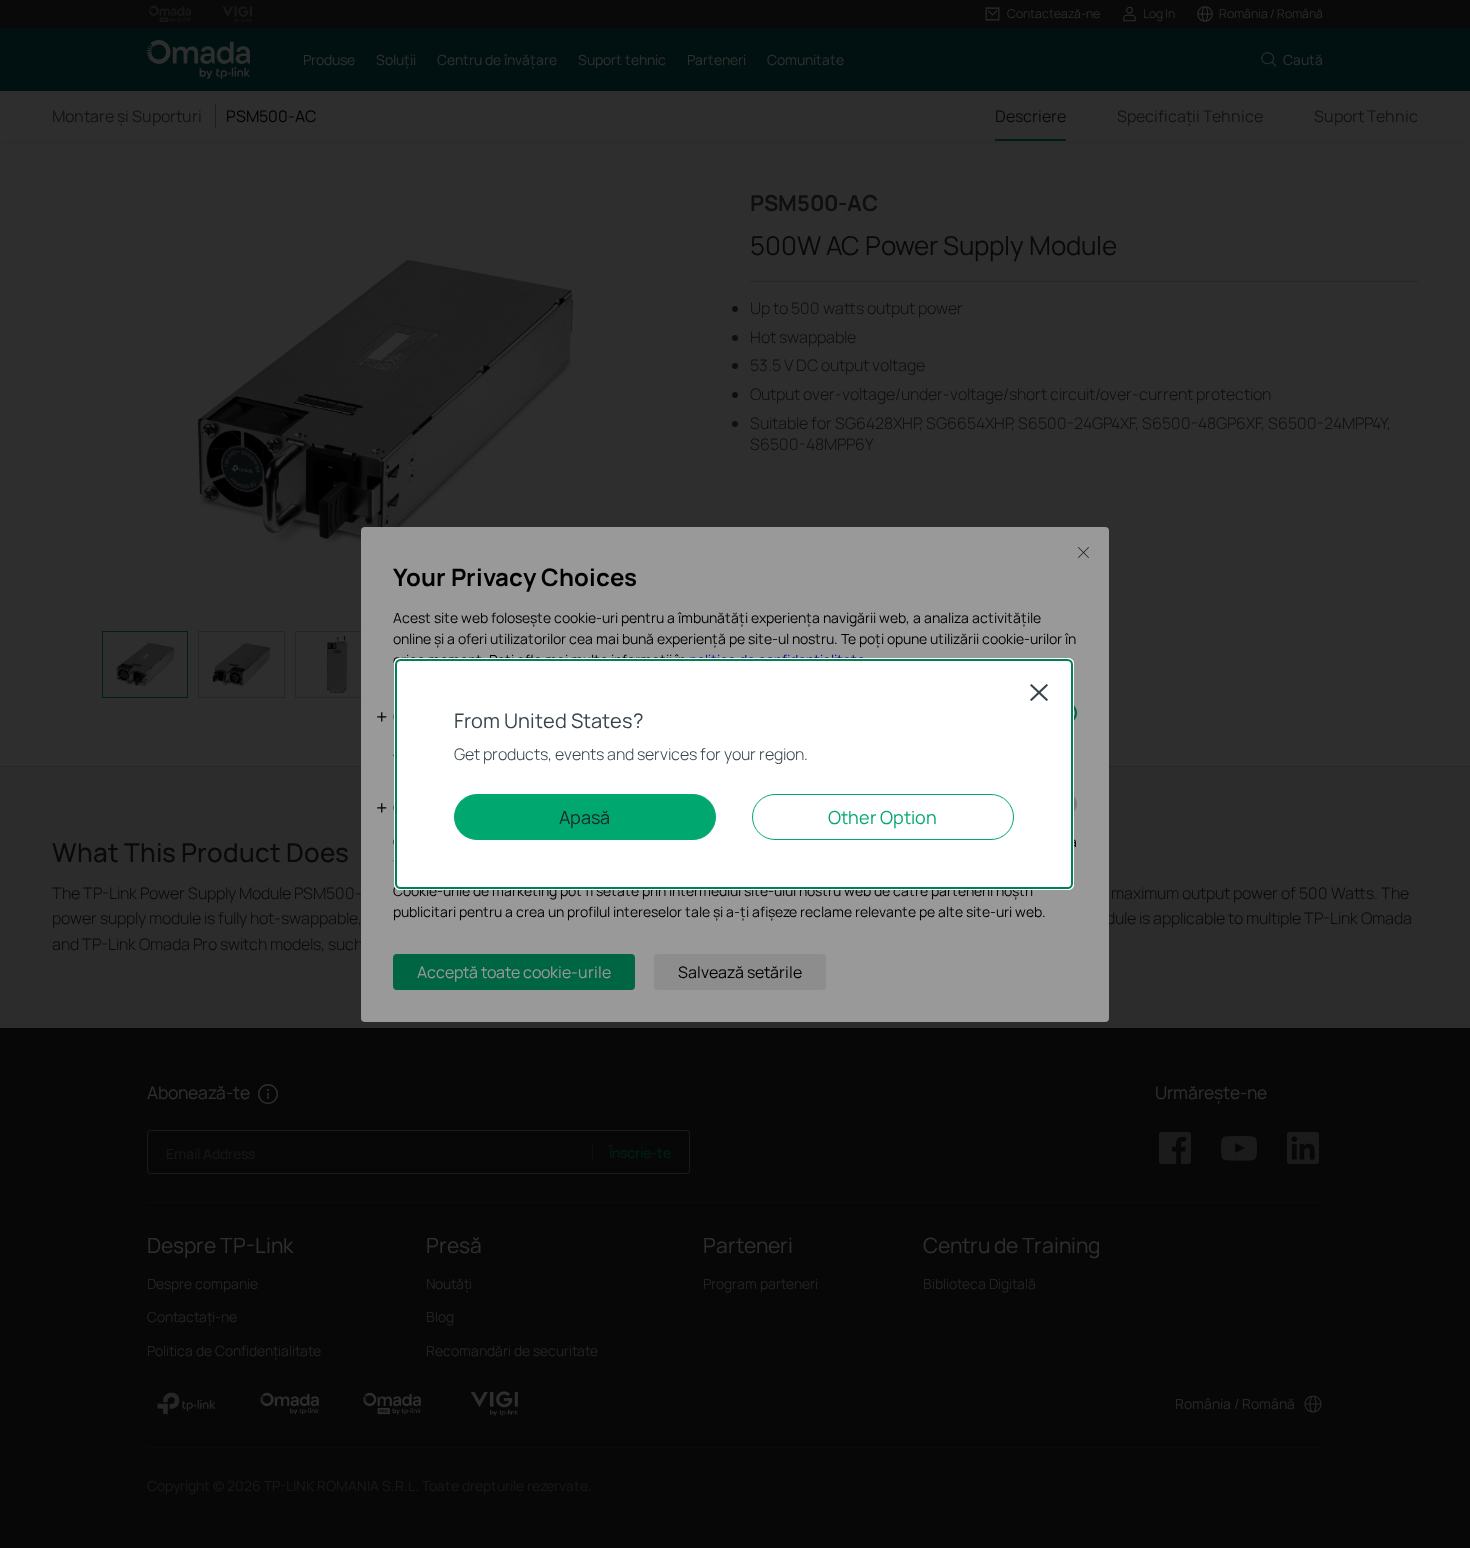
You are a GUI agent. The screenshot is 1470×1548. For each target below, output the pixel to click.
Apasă (584, 817)
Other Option (882, 817)
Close (1039, 692)
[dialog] (735, 774)
